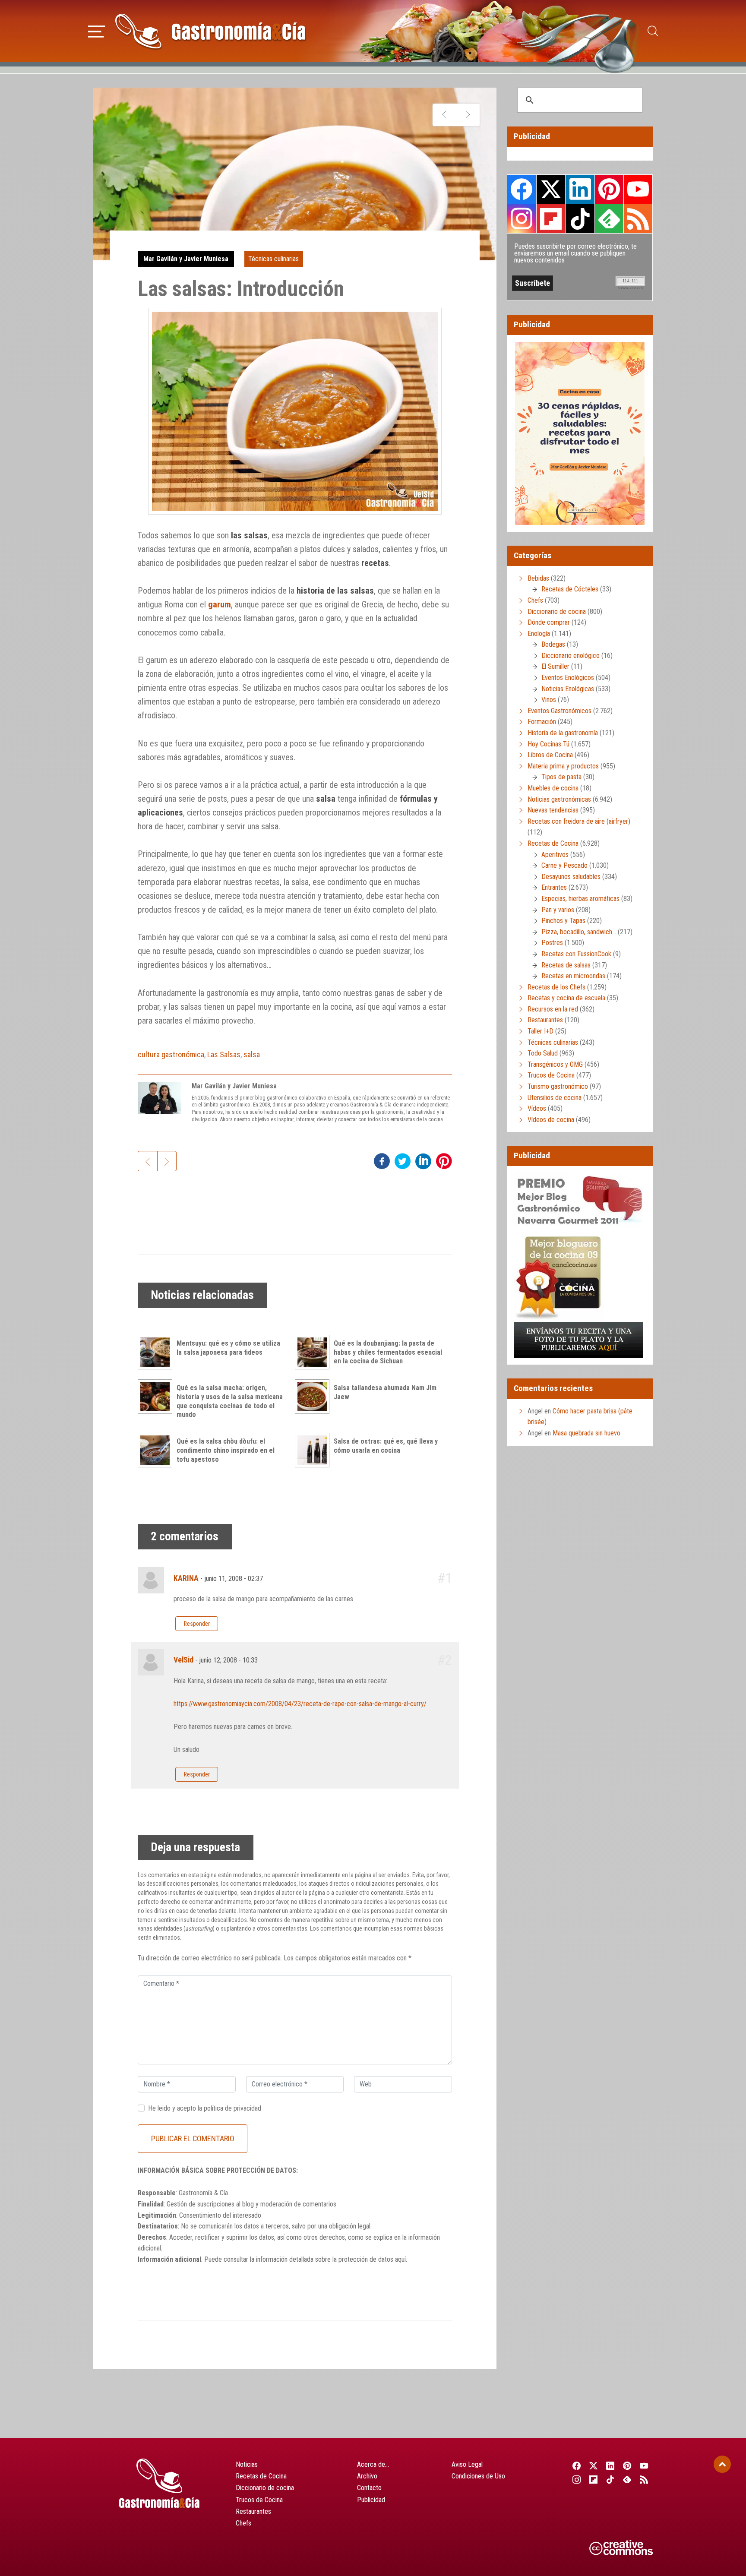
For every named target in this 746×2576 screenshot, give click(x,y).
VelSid (183, 1660)
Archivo (367, 2476)
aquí (400, 2259)
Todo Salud (543, 1053)
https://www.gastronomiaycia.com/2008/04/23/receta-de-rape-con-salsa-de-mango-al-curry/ (300, 1704)
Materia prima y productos (563, 766)
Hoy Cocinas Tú (548, 744)
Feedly (609, 218)
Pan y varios (558, 910)
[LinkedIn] (610, 2465)
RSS (638, 218)
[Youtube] (644, 2465)
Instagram (522, 219)
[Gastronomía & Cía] (210, 31)
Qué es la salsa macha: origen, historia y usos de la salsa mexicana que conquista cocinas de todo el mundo (230, 1401)
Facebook (522, 189)
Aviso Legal (467, 2464)
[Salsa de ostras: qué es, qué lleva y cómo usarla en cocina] (314, 1450)
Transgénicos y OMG (555, 1064)
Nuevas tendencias (553, 810)
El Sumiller (555, 666)
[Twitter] (593, 2465)
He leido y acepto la (205, 2108)
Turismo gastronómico (558, 1086)
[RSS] (644, 2479)
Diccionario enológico (571, 656)
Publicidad (371, 2500)
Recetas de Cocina (553, 843)
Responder (197, 1624)
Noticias (247, 2464)
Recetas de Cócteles (570, 589)
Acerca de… (373, 2464)
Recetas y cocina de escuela (566, 998)
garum (220, 604)
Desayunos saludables (571, 877)
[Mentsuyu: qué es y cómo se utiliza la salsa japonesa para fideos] (157, 1352)
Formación (542, 722)
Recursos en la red (553, 1009)
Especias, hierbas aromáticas (580, 899)
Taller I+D (541, 1031)
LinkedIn (580, 189)
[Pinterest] (627, 2465)
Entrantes (554, 887)
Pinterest (609, 189)
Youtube (638, 189)
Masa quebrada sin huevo (586, 1433)
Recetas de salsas (566, 965)
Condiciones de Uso (478, 2476)
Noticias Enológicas (568, 689)
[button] (96, 30)
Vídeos (537, 1108)
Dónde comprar (549, 622)
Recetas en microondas (573, 976)
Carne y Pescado (564, 865)
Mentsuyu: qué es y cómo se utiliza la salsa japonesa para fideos (228, 1348)
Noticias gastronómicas (559, 799)
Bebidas (538, 578)
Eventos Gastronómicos (559, 711)
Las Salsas (224, 1054)
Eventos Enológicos (568, 678)
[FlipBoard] (593, 2479)
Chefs (535, 600)
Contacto (369, 2488)
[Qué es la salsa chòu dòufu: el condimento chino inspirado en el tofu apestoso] (157, 1450)
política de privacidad (232, 2108)
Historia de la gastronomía (563, 733)
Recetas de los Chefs (556, 987)
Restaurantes (545, 1020)
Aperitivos (555, 855)
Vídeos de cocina (551, 1120)
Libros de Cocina (550, 755)
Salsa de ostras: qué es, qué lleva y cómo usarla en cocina (386, 1446)
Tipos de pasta (561, 777)
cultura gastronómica (171, 1054)
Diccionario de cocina (557, 612)
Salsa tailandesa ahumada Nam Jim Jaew (385, 1392)
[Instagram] (577, 2479)
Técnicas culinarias (273, 259)
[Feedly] (627, 2479)
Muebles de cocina (553, 788)
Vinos (549, 700)
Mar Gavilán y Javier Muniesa (186, 259)
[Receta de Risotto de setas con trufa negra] (468, 115)
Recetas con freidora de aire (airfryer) (579, 821)
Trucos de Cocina (551, 1075)
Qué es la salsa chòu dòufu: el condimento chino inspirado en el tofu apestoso (226, 1450)
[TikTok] (610, 2479)
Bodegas (553, 644)
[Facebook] (577, 2465)
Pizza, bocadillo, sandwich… (579, 932)
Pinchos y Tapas (563, 921)
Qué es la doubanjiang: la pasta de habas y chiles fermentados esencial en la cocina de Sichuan (388, 1352)
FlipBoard (551, 218)
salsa (252, 1054)
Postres (552, 943)
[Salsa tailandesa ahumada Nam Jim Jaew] (314, 1397)
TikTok (580, 218)
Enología (539, 634)
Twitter (551, 189)
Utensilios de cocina (555, 1098)
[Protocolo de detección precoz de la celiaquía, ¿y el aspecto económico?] (444, 115)
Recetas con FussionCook (576, 954)
